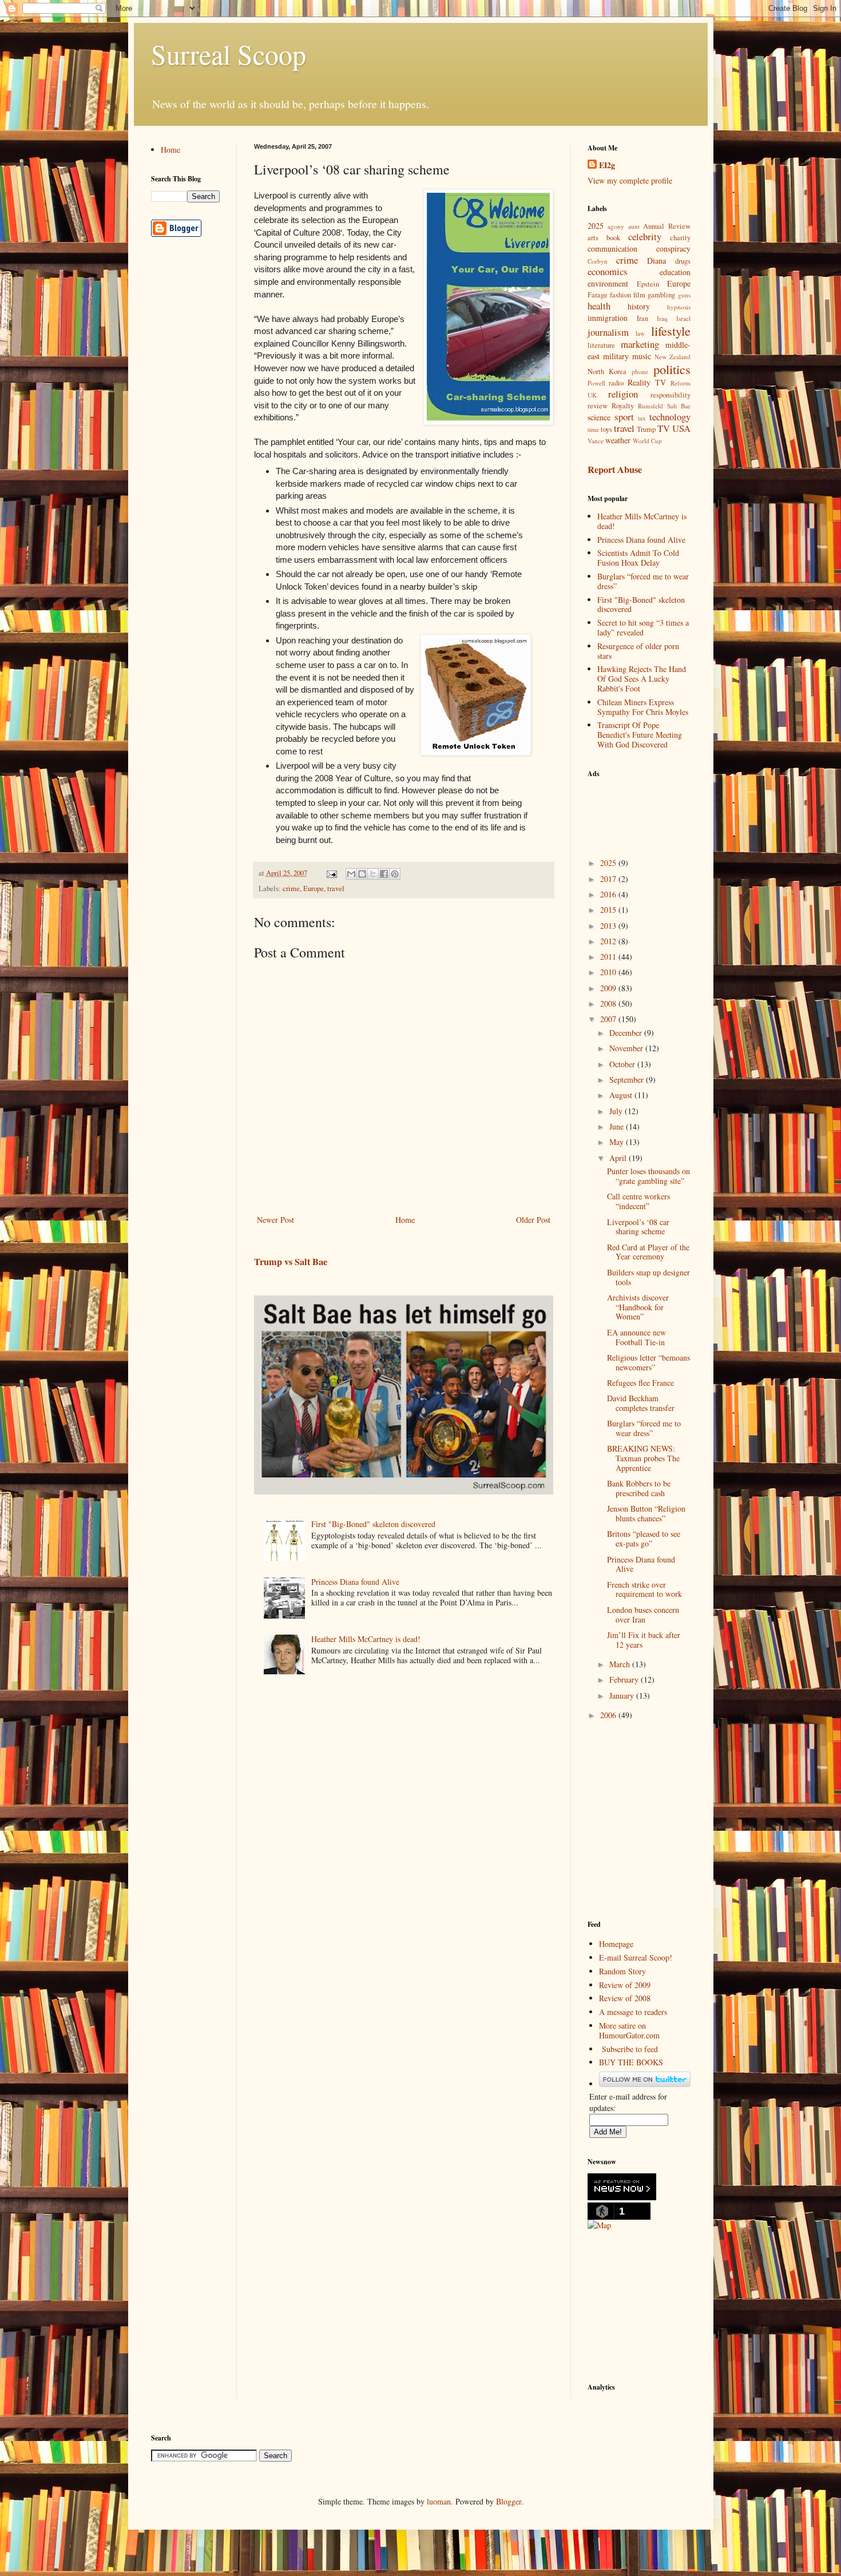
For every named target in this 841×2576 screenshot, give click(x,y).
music (642, 356)
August (622, 1095)
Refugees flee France (640, 1383)
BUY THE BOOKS (631, 2062)
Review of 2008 (625, 1998)
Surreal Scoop (229, 54)
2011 (609, 957)
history (639, 306)
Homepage (616, 1944)
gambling (661, 295)
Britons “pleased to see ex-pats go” (644, 1539)
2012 (609, 941)
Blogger (509, 2501)
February (625, 1679)
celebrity (645, 236)
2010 (609, 972)
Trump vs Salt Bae (291, 1262)
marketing (640, 344)
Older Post (533, 1220)
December (627, 1033)
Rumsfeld (650, 406)
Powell (596, 383)
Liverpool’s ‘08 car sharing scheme (638, 1227)
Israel (683, 318)
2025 (596, 226)
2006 (609, 1715)
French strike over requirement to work (644, 1589)
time (593, 429)
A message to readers (633, 2012)
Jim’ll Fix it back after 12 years (644, 1640)
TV (664, 428)
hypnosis (679, 307)
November (627, 1048)
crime (291, 889)
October (623, 1064)
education (675, 272)
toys (606, 429)
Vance (596, 441)
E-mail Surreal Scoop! (636, 1957)
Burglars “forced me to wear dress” (643, 581)
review (598, 406)
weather (618, 440)
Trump (646, 429)
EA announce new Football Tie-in (636, 1337)
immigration (608, 318)
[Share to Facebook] (384, 874)
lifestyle (671, 331)
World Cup (647, 441)
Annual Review (667, 226)
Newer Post (275, 1220)
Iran (642, 318)
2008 (609, 1003)
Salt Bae (679, 406)
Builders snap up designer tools (648, 1277)
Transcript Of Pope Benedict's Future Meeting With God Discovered (640, 735)
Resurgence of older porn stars (638, 651)
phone (640, 371)
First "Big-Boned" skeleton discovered (373, 1524)
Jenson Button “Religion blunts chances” (646, 1513)
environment (608, 283)
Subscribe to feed (630, 2049)
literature (601, 345)
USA (681, 428)
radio (616, 383)
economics (608, 271)
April (619, 1158)
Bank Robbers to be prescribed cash (639, 1488)
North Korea (607, 371)
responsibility (671, 395)
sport (624, 417)
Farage (598, 295)
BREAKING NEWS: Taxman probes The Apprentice (643, 1458)
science (599, 417)
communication (612, 249)
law (640, 333)
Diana (656, 261)
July (617, 1111)
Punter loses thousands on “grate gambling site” (648, 1176)
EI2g (607, 165)
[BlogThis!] (362, 874)
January (623, 1696)
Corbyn (598, 261)
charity (680, 238)
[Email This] (351, 874)
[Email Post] (331, 873)
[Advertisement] (645, 811)
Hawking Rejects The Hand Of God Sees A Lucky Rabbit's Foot (642, 679)
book (613, 238)
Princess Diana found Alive (355, 1582)
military (616, 356)
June (618, 1126)
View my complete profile (630, 180)
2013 (609, 926)
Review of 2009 (625, 1985)
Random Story (622, 1971)
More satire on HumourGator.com (629, 2030)
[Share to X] (373, 874)
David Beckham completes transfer (641, 1403)
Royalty (623, 406)
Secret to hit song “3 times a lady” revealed (643, 627)
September (628, 1080)
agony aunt (624, 226)
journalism (608, 332)
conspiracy (673, 249)
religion (623, 394)
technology (670, 417)
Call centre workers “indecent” (638, 1201)
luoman (439, 2501)
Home (405, 1220)
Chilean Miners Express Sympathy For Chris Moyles (643, 707)
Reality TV (647, 382)
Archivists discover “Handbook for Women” (638, 1307)
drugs (683, 261)
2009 (609, 988)
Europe (314, 889)
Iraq (662, 318)
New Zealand (673, 357)
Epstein (648, 284)
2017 (609, 879)
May (618, 1142)
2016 (609, 894)
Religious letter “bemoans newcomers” (648, 1362)
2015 (609, 910)
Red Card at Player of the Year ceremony (648, 1252)
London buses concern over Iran (643, 1615)
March (621, 1664)
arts (593, 238)
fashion (620, 295)
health (599, 306)
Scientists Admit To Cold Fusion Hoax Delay (638, 558)
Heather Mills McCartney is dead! (366, 1639)
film (639, 295)
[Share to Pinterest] (395, 874)
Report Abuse (615, 470)
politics (672, 369)
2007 (609, 1019)
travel (336, 889)
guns (684, 295)
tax (642, 418)
